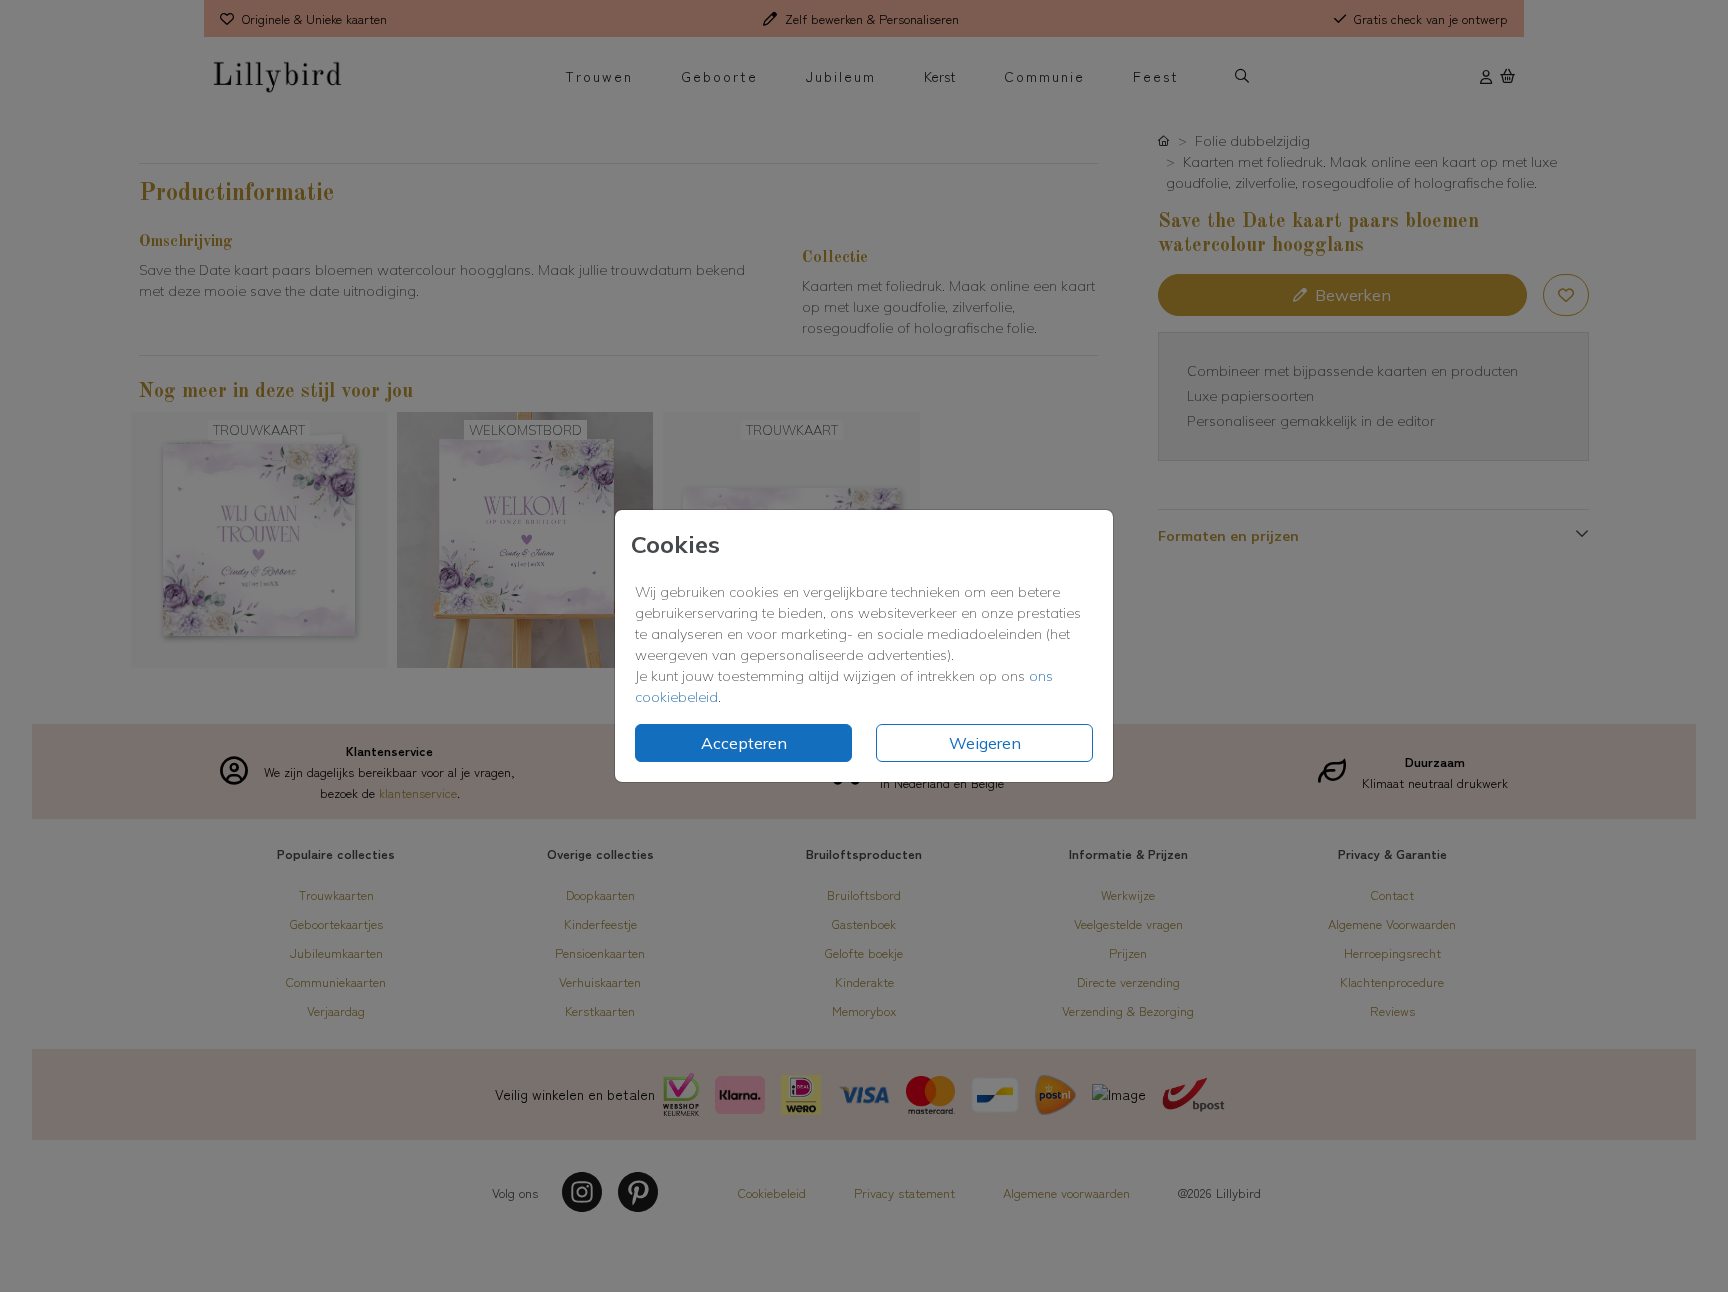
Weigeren (985, 743)
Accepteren (744, 743)
